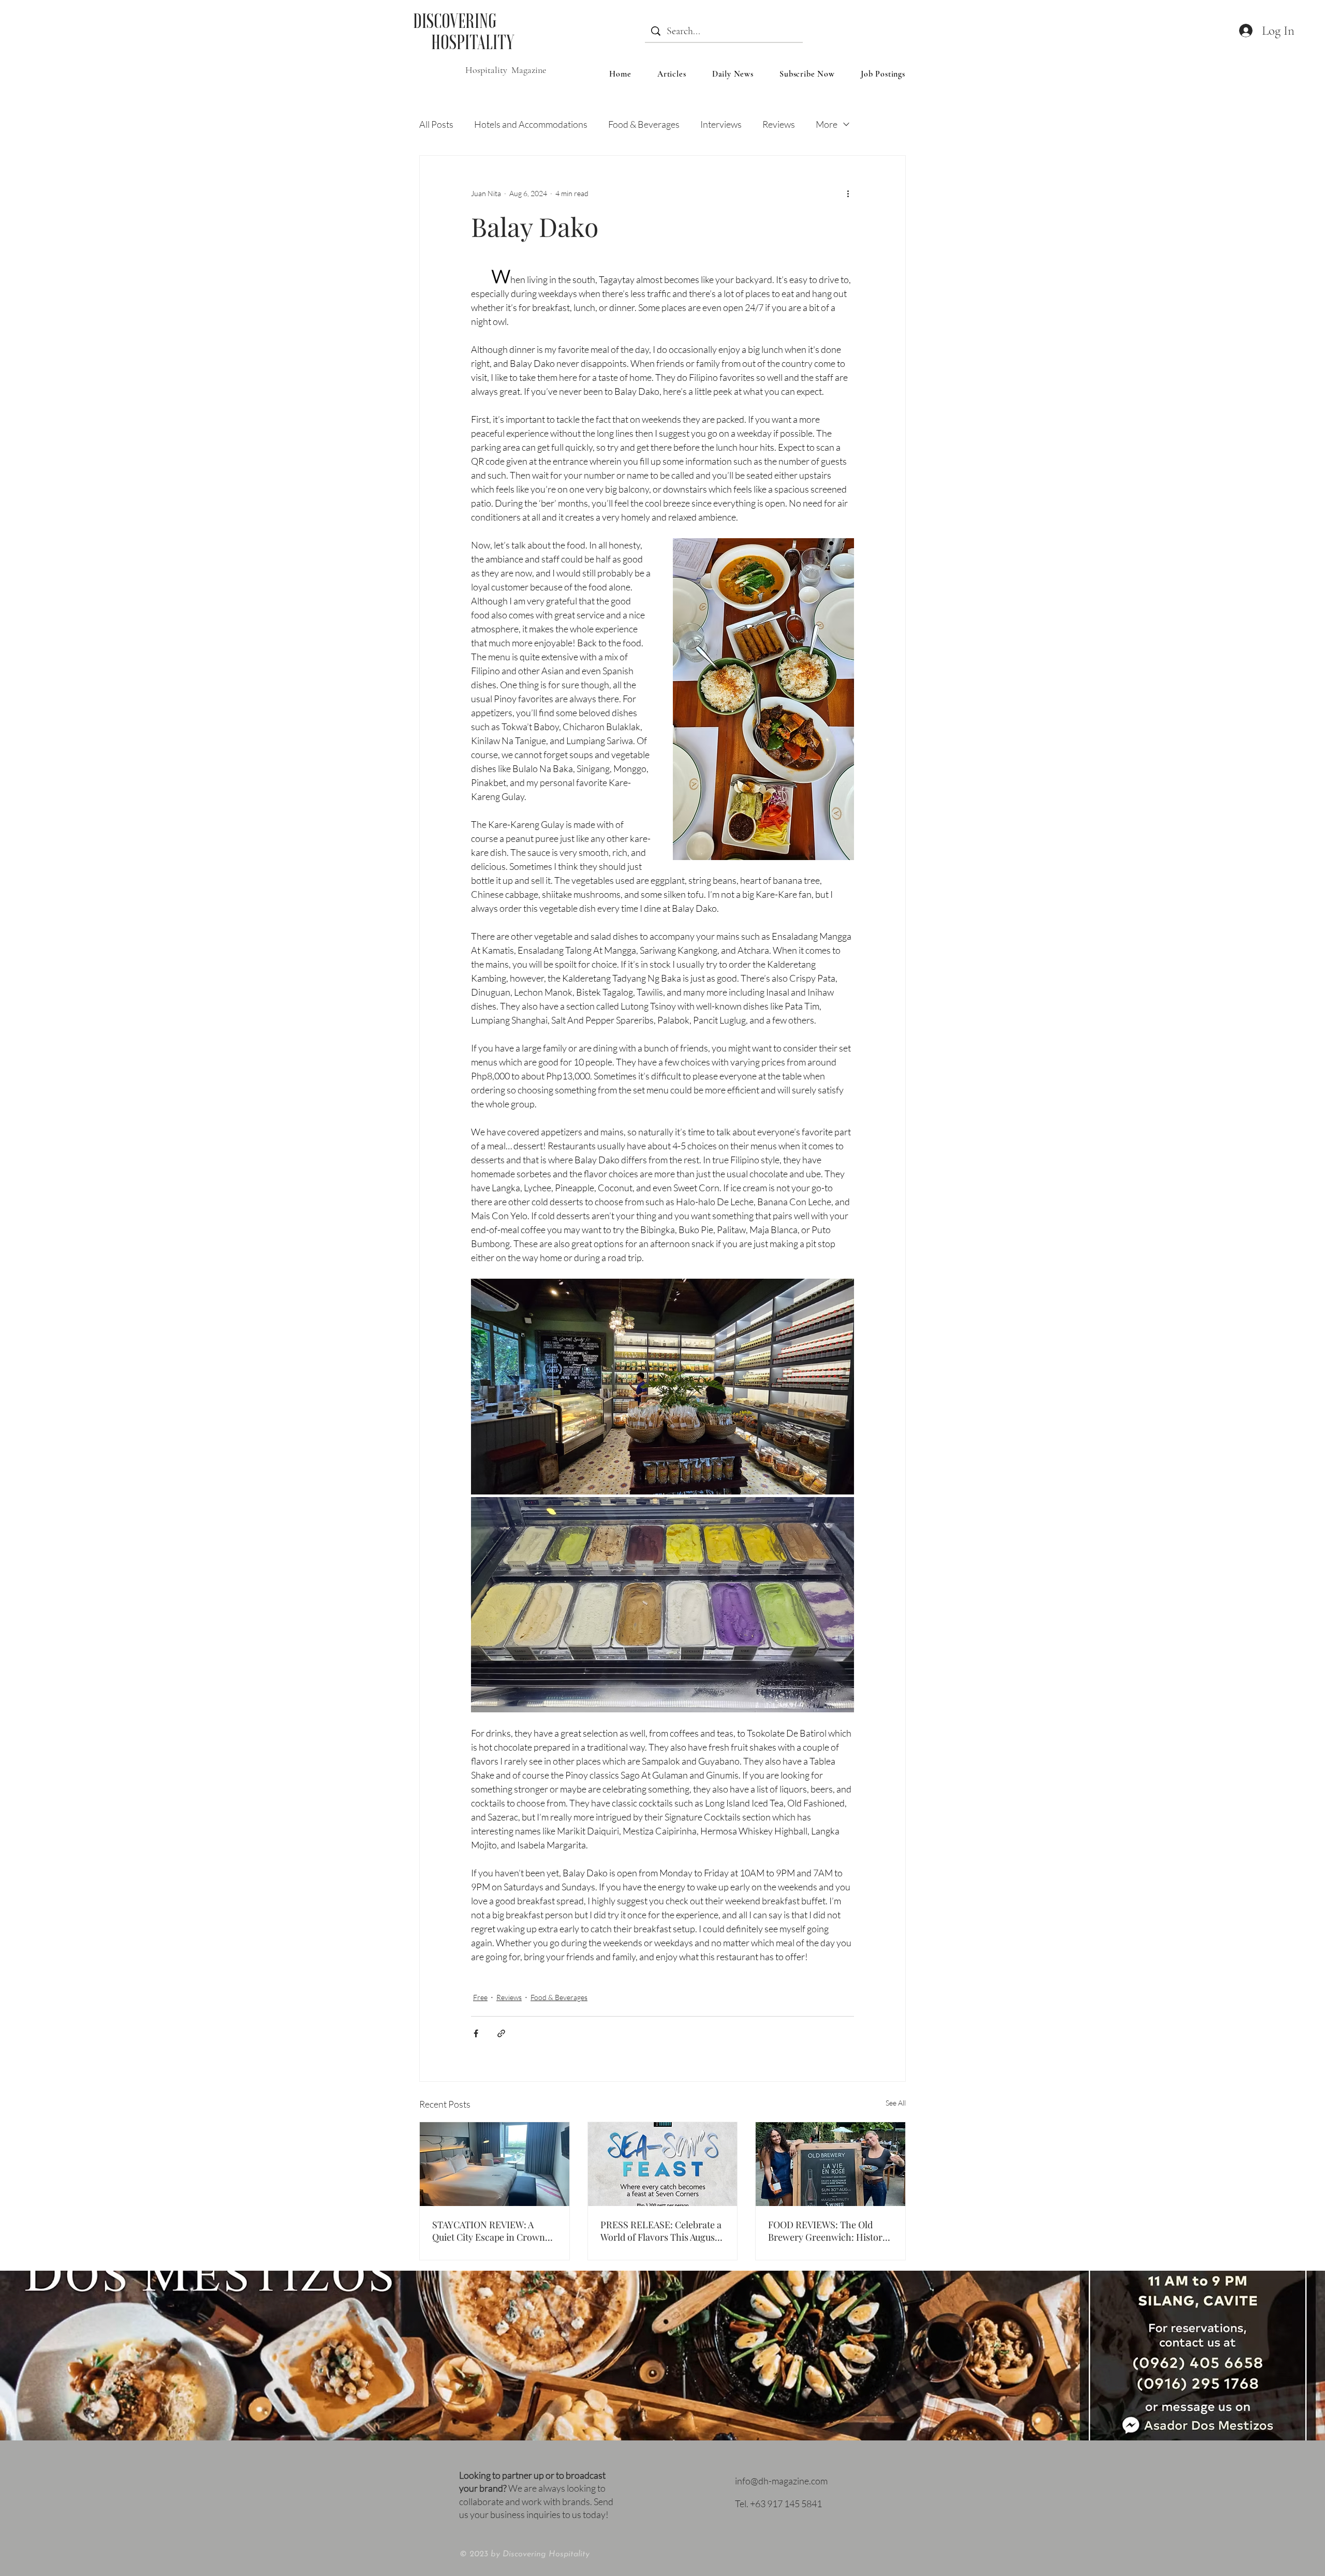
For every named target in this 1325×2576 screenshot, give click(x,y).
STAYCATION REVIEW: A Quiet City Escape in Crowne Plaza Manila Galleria (491, 2231)
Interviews (721, 124)
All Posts (436, 124)
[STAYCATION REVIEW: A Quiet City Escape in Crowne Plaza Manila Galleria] (495, 2164)
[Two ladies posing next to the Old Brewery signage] (830, 2164)
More (827, 124)
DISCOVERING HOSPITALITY (463, 31)
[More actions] (848, 193)
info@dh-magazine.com (781, 2481)
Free (480, 1997)
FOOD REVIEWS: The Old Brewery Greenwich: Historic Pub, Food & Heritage (829, 2231)
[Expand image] (662, 1387)
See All (896, 2103)
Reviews (779, 124)
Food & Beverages (644, 124)
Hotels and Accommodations (531, 124)
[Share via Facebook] (476, 2033)
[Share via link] (501, 2033)
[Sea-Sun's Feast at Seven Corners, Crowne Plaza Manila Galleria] (663, 2164)
